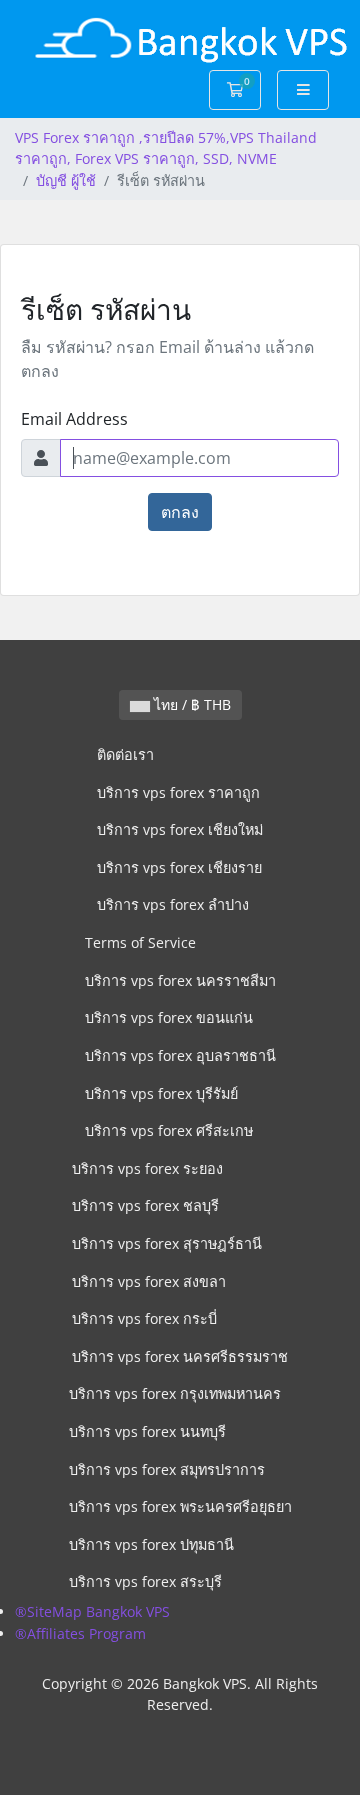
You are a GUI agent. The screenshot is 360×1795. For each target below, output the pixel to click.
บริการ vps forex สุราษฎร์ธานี (167, 1243)
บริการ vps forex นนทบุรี (147, 1431)
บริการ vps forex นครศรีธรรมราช (180, 1356)
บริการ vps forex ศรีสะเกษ (169, 1130)
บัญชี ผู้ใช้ (66, 180)
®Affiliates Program (80, 1633)
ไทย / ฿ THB (190, 704)
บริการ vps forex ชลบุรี (145, 1205)
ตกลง (180, 512)
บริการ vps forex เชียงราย (179, 867)
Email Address (74, 419)
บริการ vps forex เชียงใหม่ (180, 829)
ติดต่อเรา (125, 754)
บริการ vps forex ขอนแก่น (169, 1017)
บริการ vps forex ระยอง (147, 1168)
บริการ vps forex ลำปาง (173, 904)
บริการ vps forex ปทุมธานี (151, 1544)
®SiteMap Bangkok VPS (92, 1611)
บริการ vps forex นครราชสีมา (180, 980)
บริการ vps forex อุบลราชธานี (180, 1055)
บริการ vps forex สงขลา (149, 1281)
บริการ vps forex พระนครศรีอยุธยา (180, 1506)
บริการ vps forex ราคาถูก (178, 792)
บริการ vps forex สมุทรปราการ (167, 1469)
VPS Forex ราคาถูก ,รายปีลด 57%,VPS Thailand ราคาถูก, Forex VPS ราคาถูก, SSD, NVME (166, 148)
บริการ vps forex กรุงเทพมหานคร (175, 1393)
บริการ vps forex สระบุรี (145, 1581)
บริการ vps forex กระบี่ (144, 1318)
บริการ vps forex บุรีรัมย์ (161, 1093)
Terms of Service (140, 942)
